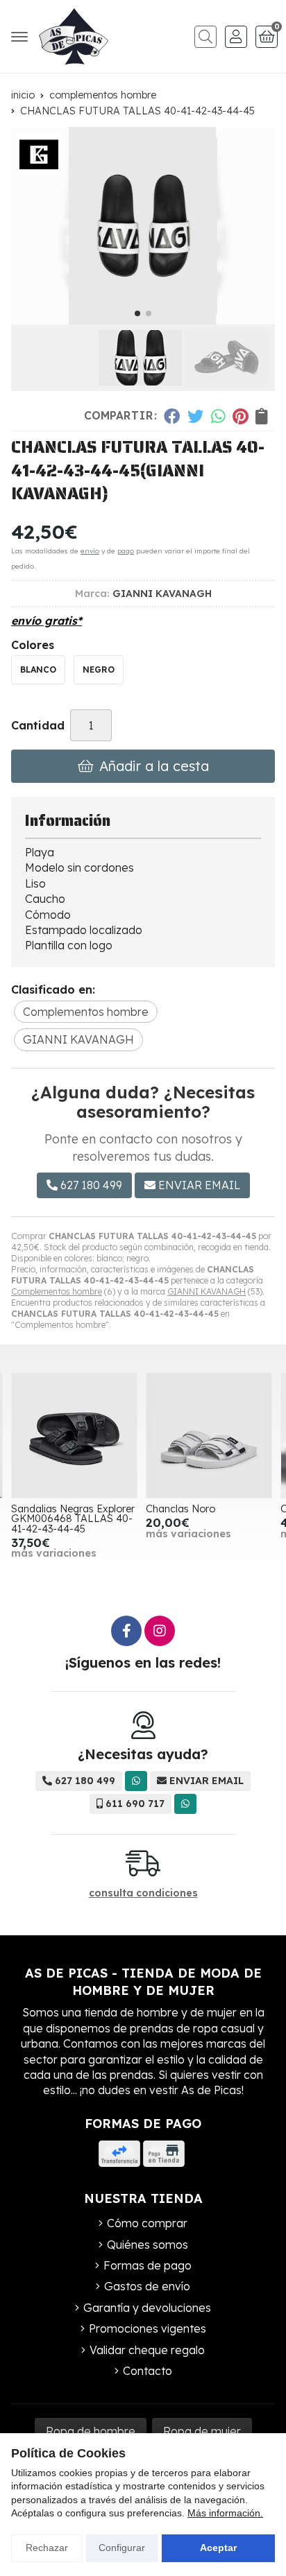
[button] (137, 313)
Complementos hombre (57, 1291)
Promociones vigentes (148, 2328)
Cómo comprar (147, 2223)
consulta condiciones (143, 1893)
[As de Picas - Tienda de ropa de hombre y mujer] (74, 36)
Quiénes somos (148, 2245)
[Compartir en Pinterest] (240, 416)
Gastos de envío (147, 2286)
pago (126, 551)
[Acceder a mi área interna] (236, 37)
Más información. (225, 2513)
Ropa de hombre (91, 2431)
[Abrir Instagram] (160, 1631)
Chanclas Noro (180, 1509)
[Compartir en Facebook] (172, 416)
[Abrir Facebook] (126, 1631)
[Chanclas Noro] (209, 1435)
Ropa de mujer (202, 2431)
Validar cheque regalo (147, 2350)
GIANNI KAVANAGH (207, 1291)
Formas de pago (148, 2265)
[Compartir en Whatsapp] (218, 416)
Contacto (148, 2371)
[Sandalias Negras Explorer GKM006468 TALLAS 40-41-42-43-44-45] (74, 1435)
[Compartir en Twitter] (195, 416)
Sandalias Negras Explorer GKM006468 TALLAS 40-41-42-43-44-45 (73, 1519)
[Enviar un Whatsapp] (136, 1781)
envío (90, 551)
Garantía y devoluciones (147, 2308)
